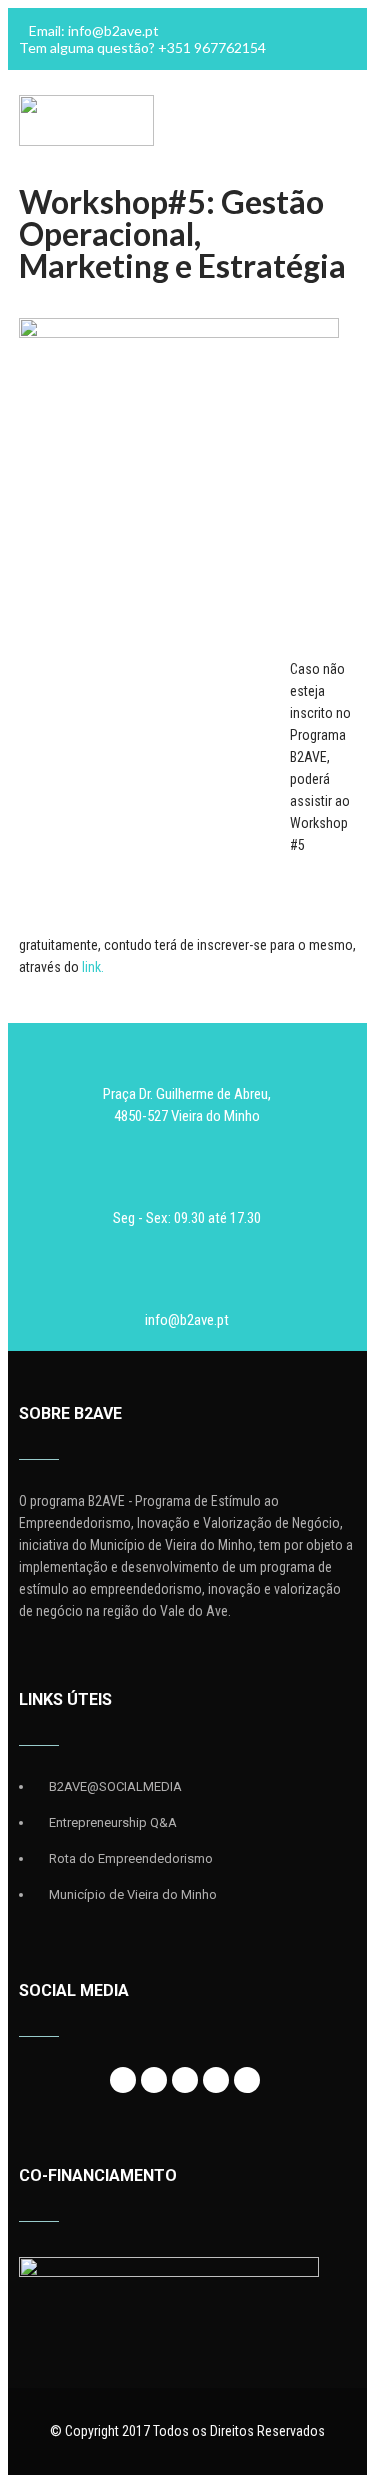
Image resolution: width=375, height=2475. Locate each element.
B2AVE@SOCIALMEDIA (115, 1786)
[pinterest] (247, 2080)
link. (93, 967)
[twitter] (154, 2080)
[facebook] (123, 2080)
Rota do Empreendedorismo (131, 1858)
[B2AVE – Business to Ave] (86, 141)
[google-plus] (185, 2080)
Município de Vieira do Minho (133, 1894)
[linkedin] (216, 2080)
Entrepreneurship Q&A (113, 1822)
